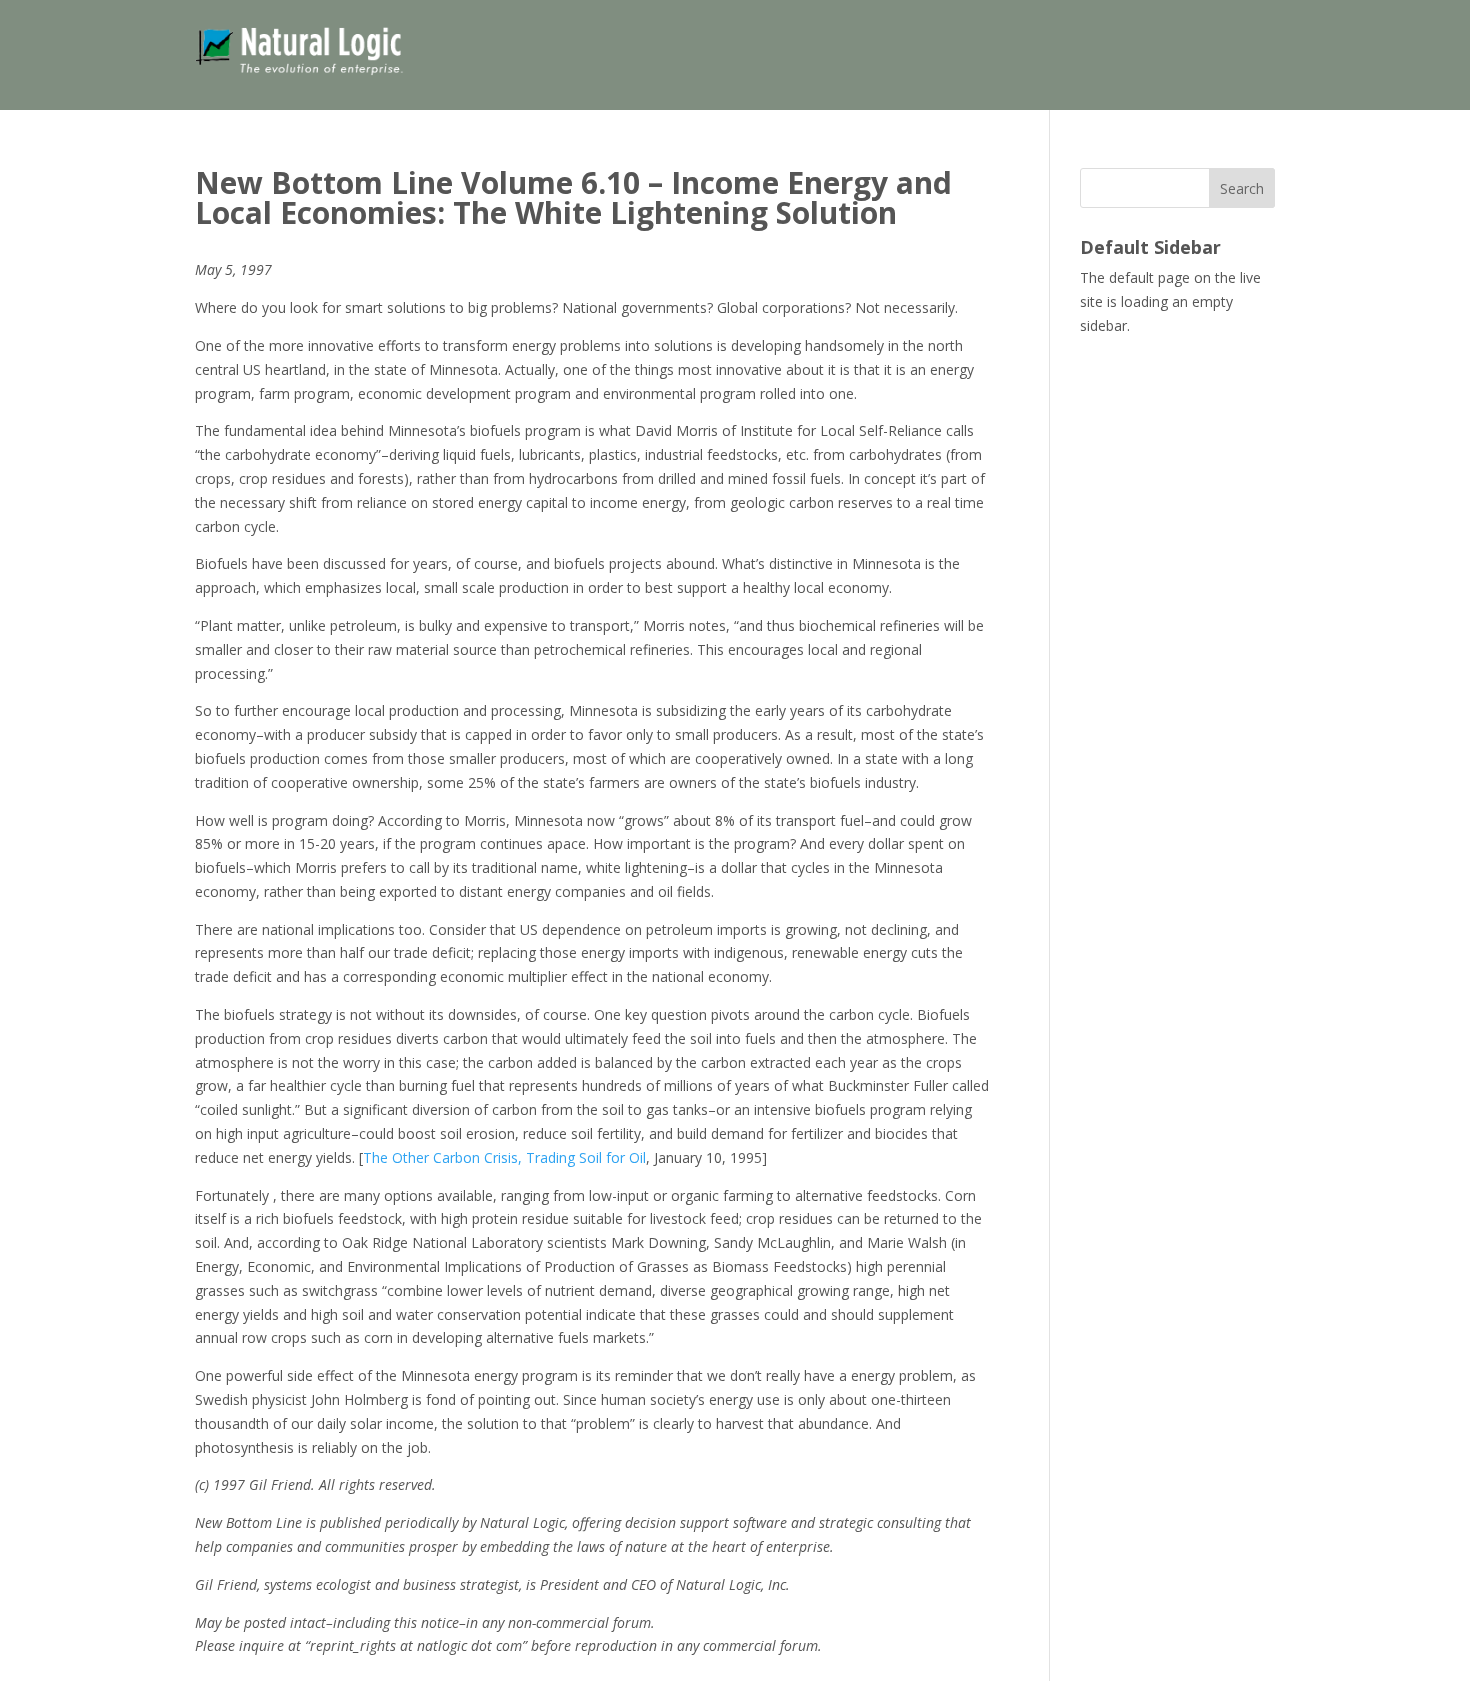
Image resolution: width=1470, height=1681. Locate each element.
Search (1242, 188)
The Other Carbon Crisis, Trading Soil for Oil (504, 1157)
